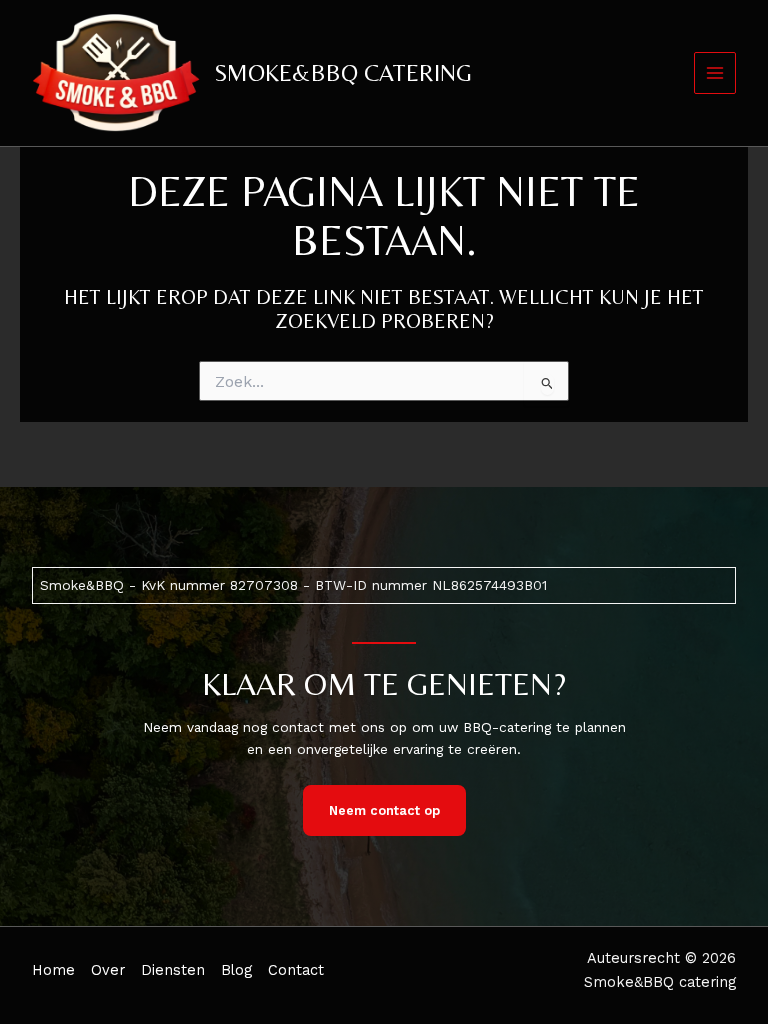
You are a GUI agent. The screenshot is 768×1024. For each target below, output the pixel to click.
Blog (236, 970)
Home (53, 970)
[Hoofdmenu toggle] (715, 73)
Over (108, 970)
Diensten (173, 970)
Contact (296, 970)
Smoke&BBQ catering (343, 72)
